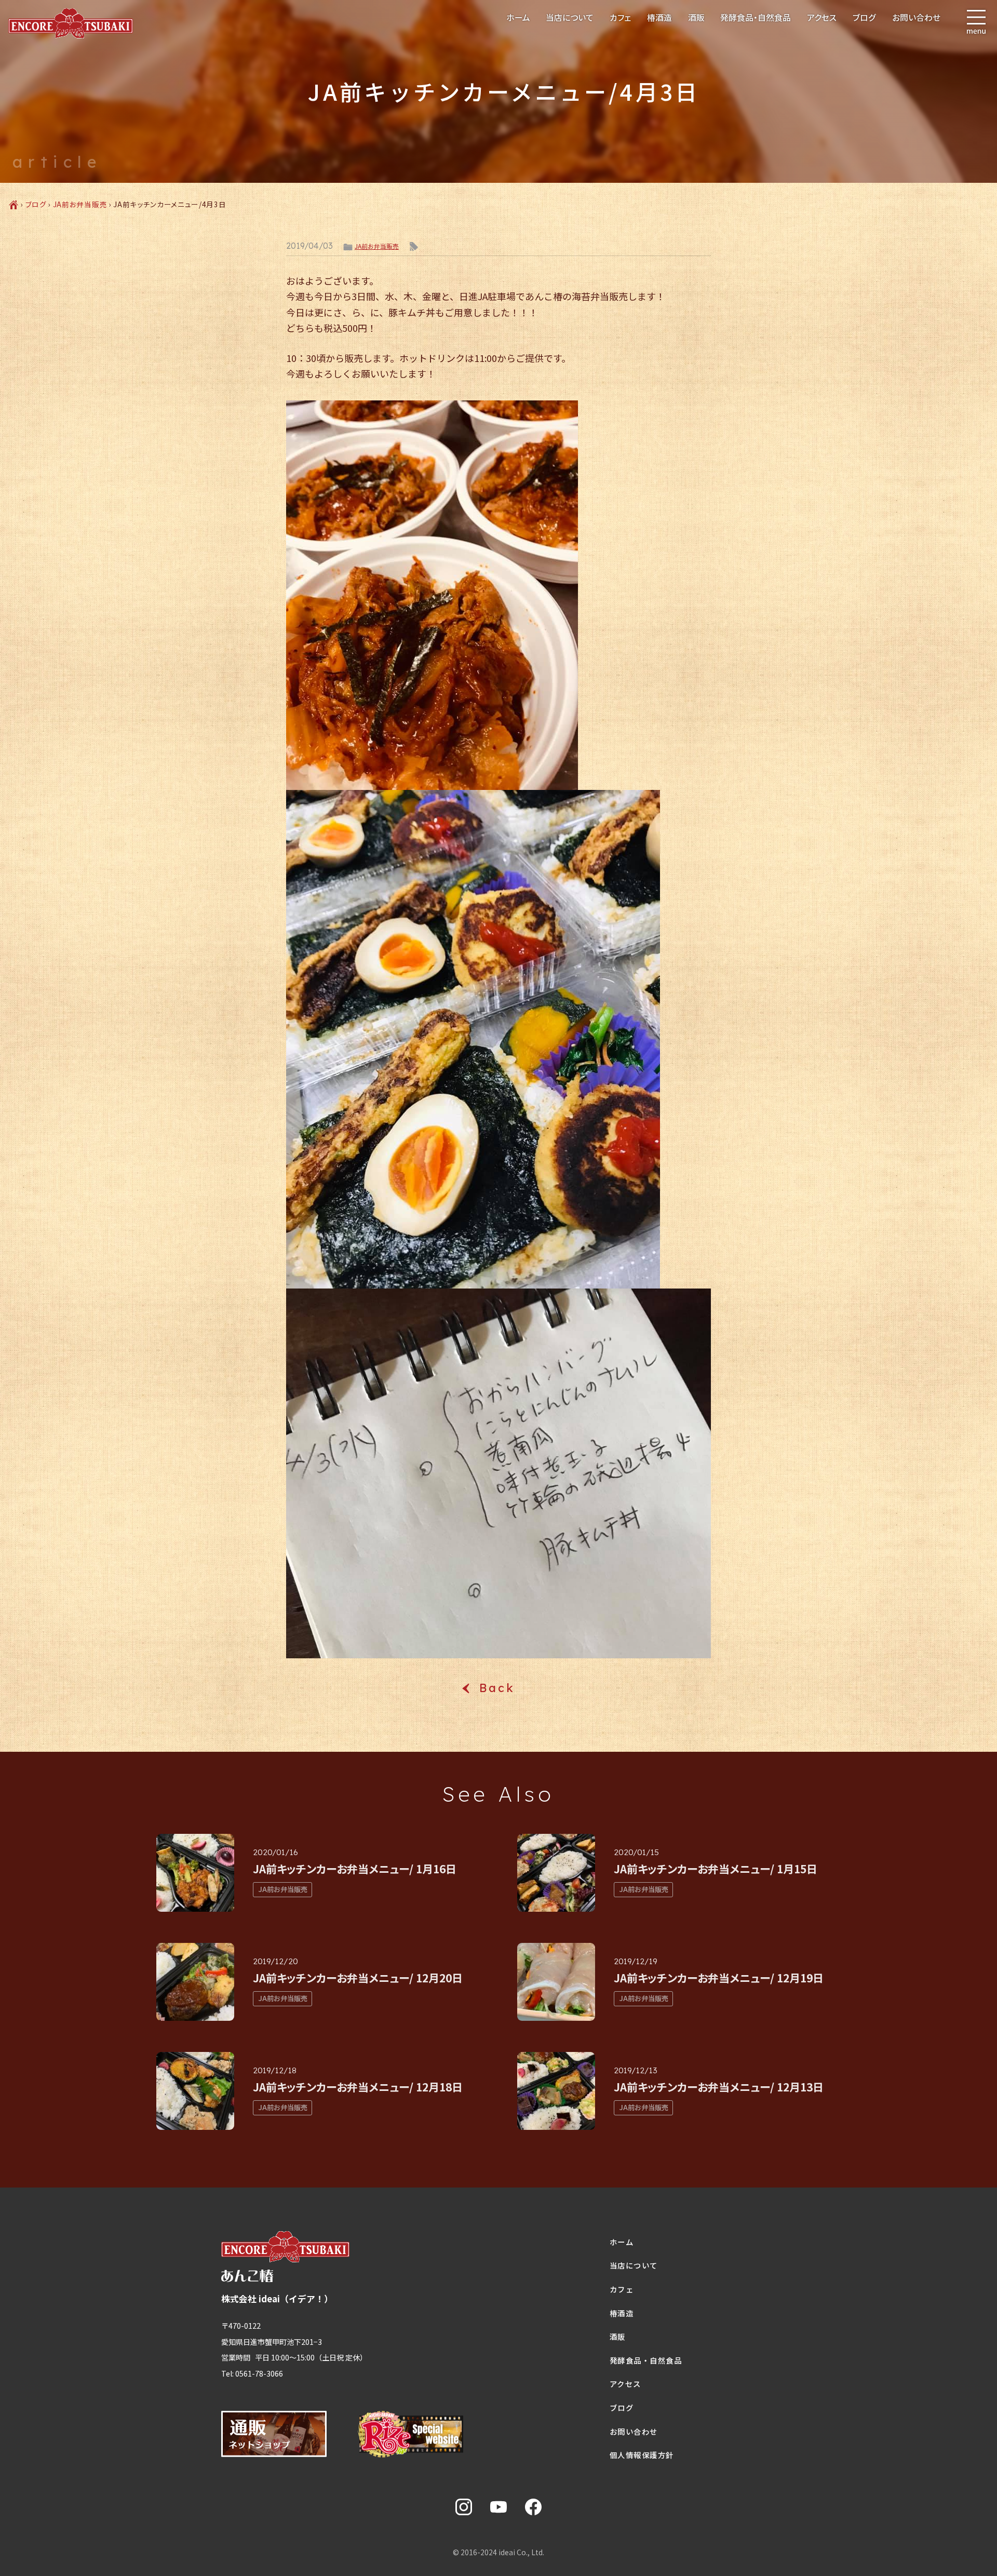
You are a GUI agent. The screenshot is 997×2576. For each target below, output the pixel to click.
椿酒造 (659, 17)
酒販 (696, 17)
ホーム (518, 17)
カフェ (620, 17)
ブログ (864, 17)
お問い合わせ (916, 17)
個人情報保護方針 (642, 2455)
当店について (570, 17)
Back (498, 1688)
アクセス (822, 17)
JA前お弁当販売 (80, 204)
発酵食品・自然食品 (756, 17)
